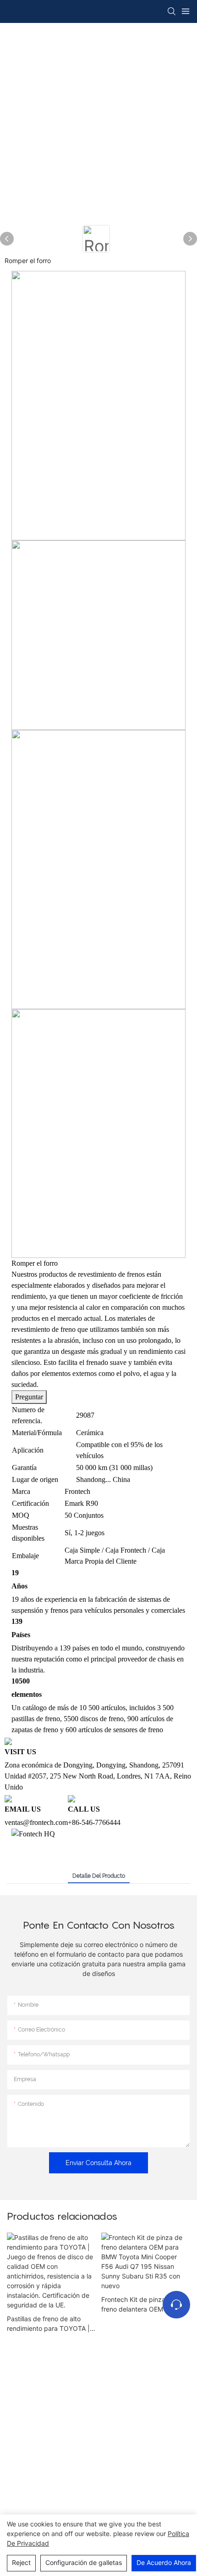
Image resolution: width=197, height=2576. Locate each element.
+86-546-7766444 (94, 1822)
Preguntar (29, 1397)
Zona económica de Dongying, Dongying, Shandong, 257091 (94, 1765)
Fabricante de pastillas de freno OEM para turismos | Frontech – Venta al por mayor (112, 2285)
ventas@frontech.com (36, 1822)
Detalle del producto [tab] (99, 1876)
